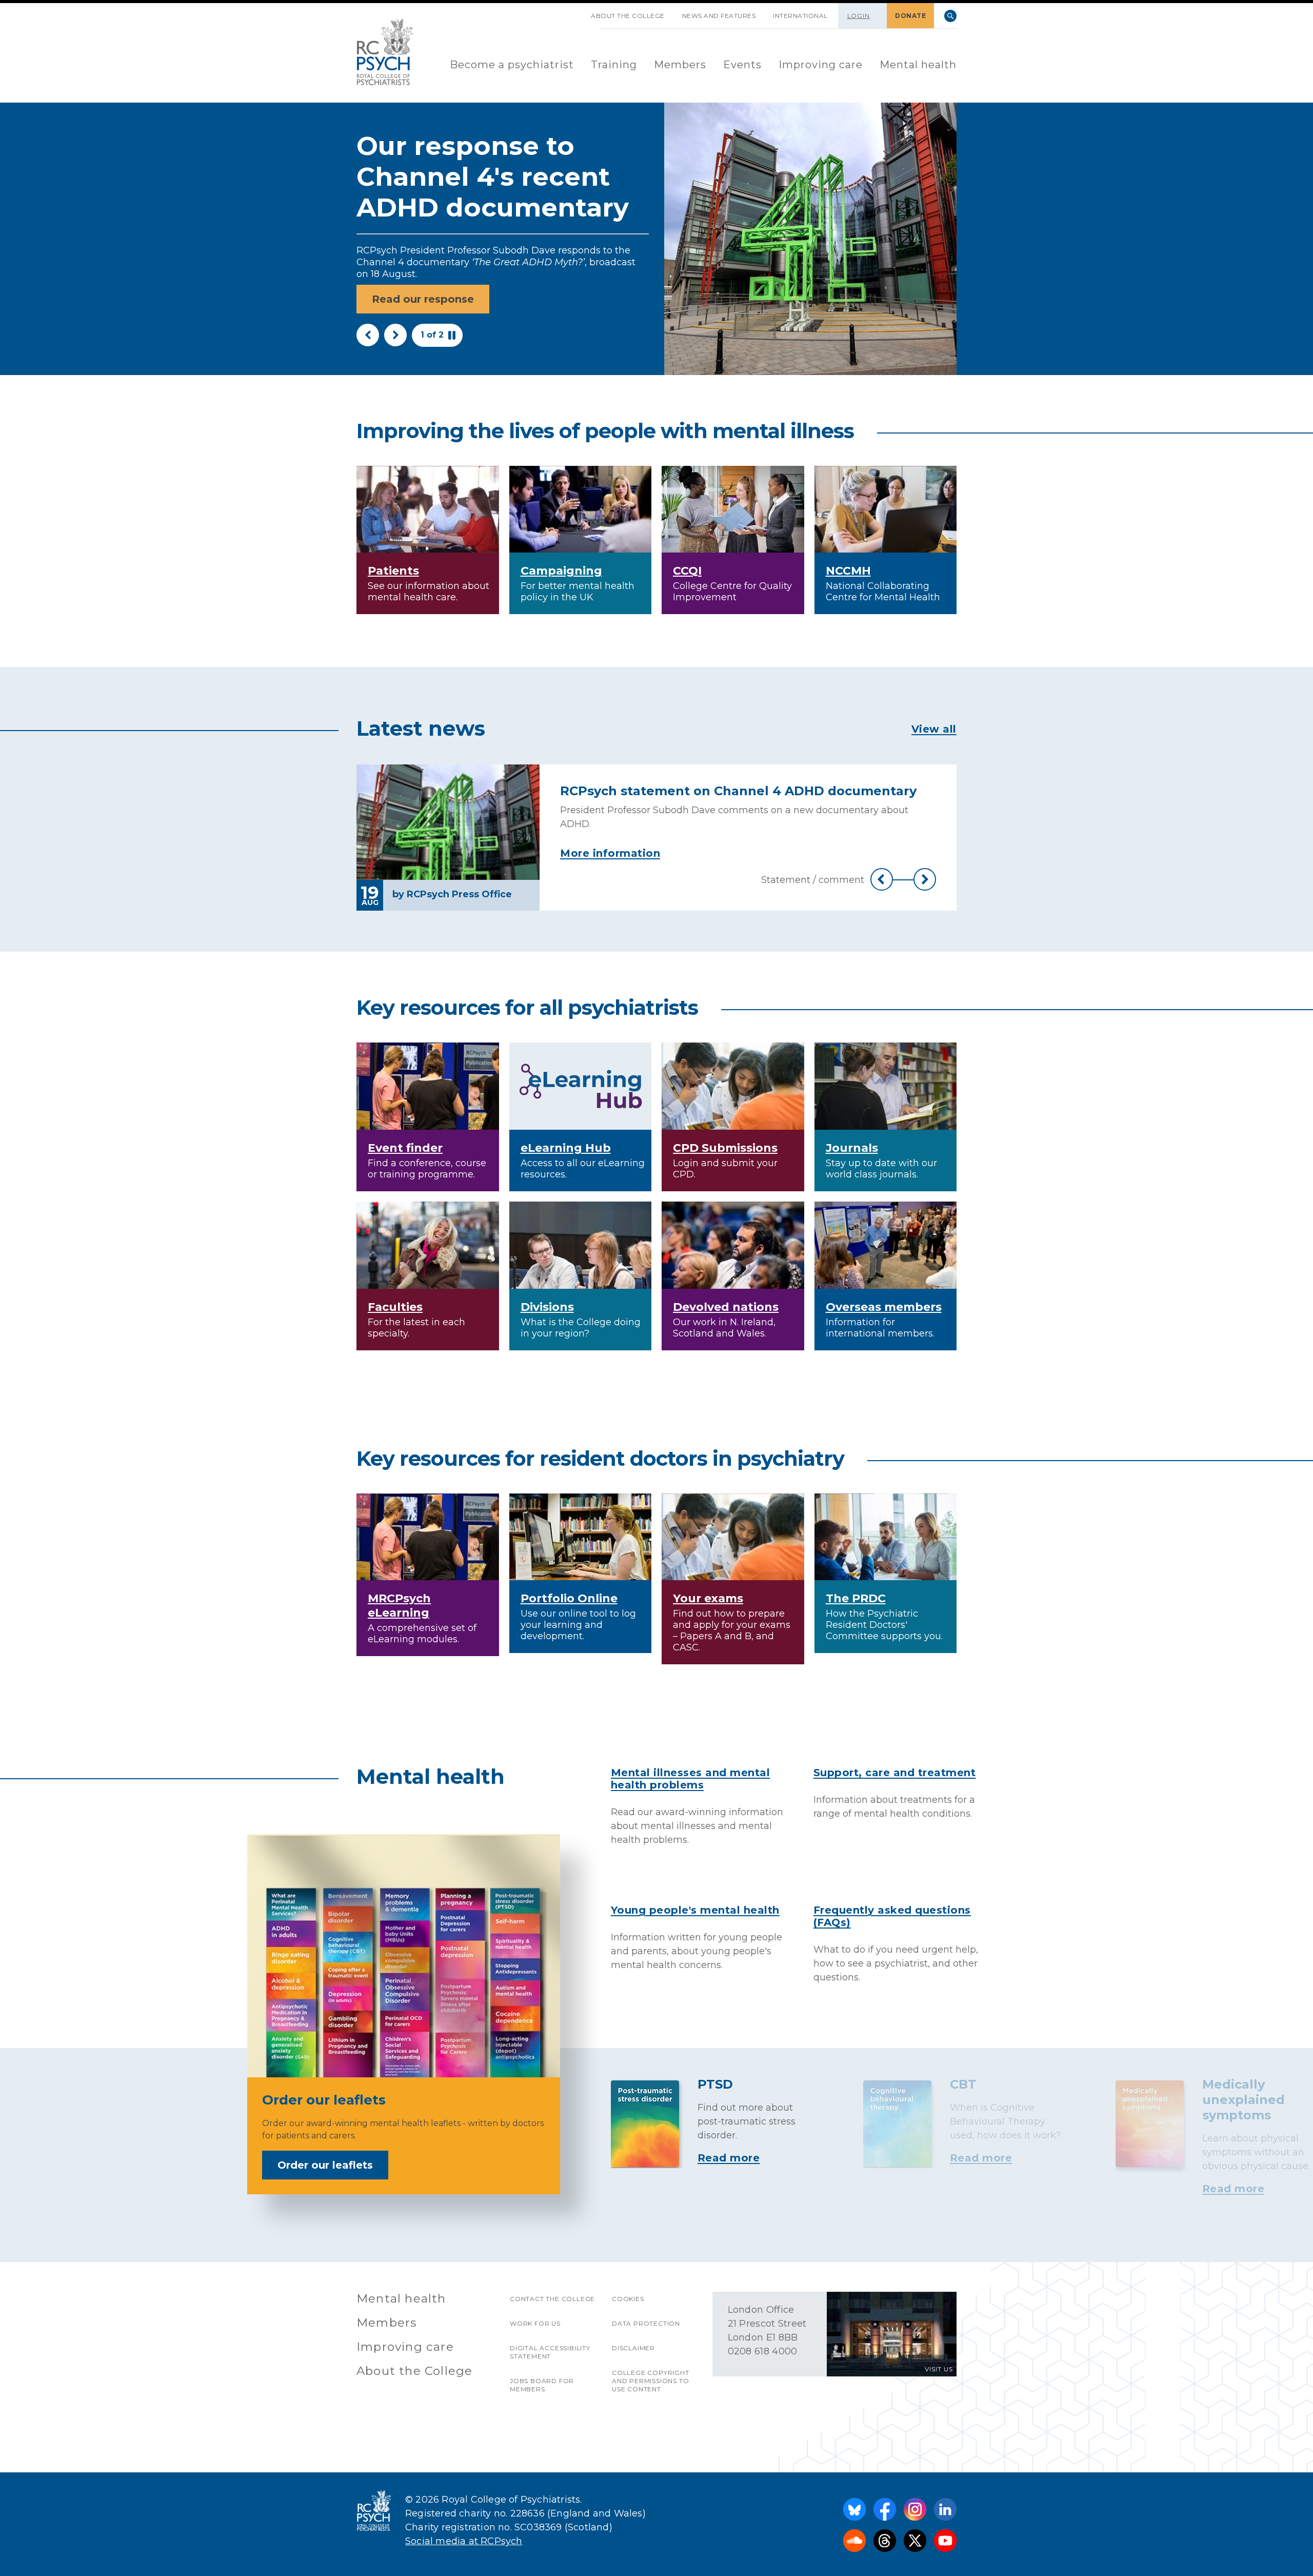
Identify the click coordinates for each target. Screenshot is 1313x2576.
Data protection (646, 2323)
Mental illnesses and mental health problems (691, 1779)
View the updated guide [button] (437, 288)
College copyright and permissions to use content (651, 2381)
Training (614, 65)
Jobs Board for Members (542, 2385)
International (800, 16)
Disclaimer (633, 2348)
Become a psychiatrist (512, 65)
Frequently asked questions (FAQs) (892, 1916)
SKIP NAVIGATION (573, 12)
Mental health (918, 65)
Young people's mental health (695, 1910)
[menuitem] (512, 65)
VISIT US (939, 2369)
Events (742, 65)
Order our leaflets (325, 2165)
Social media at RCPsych (464, 2541)
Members (680, 65)
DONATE (910, 16)
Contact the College (552, 2299)
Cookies (628, 2299)
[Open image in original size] (385, 52)
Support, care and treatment (895, 1773)
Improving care (821, 65)
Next (395, 335)
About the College (628, 16)
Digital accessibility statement (550, 2352)
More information (610, 853)
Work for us (535, 2323)
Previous (368, 335)
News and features (719, 16)
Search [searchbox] (950, 16)
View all (934, 729)
